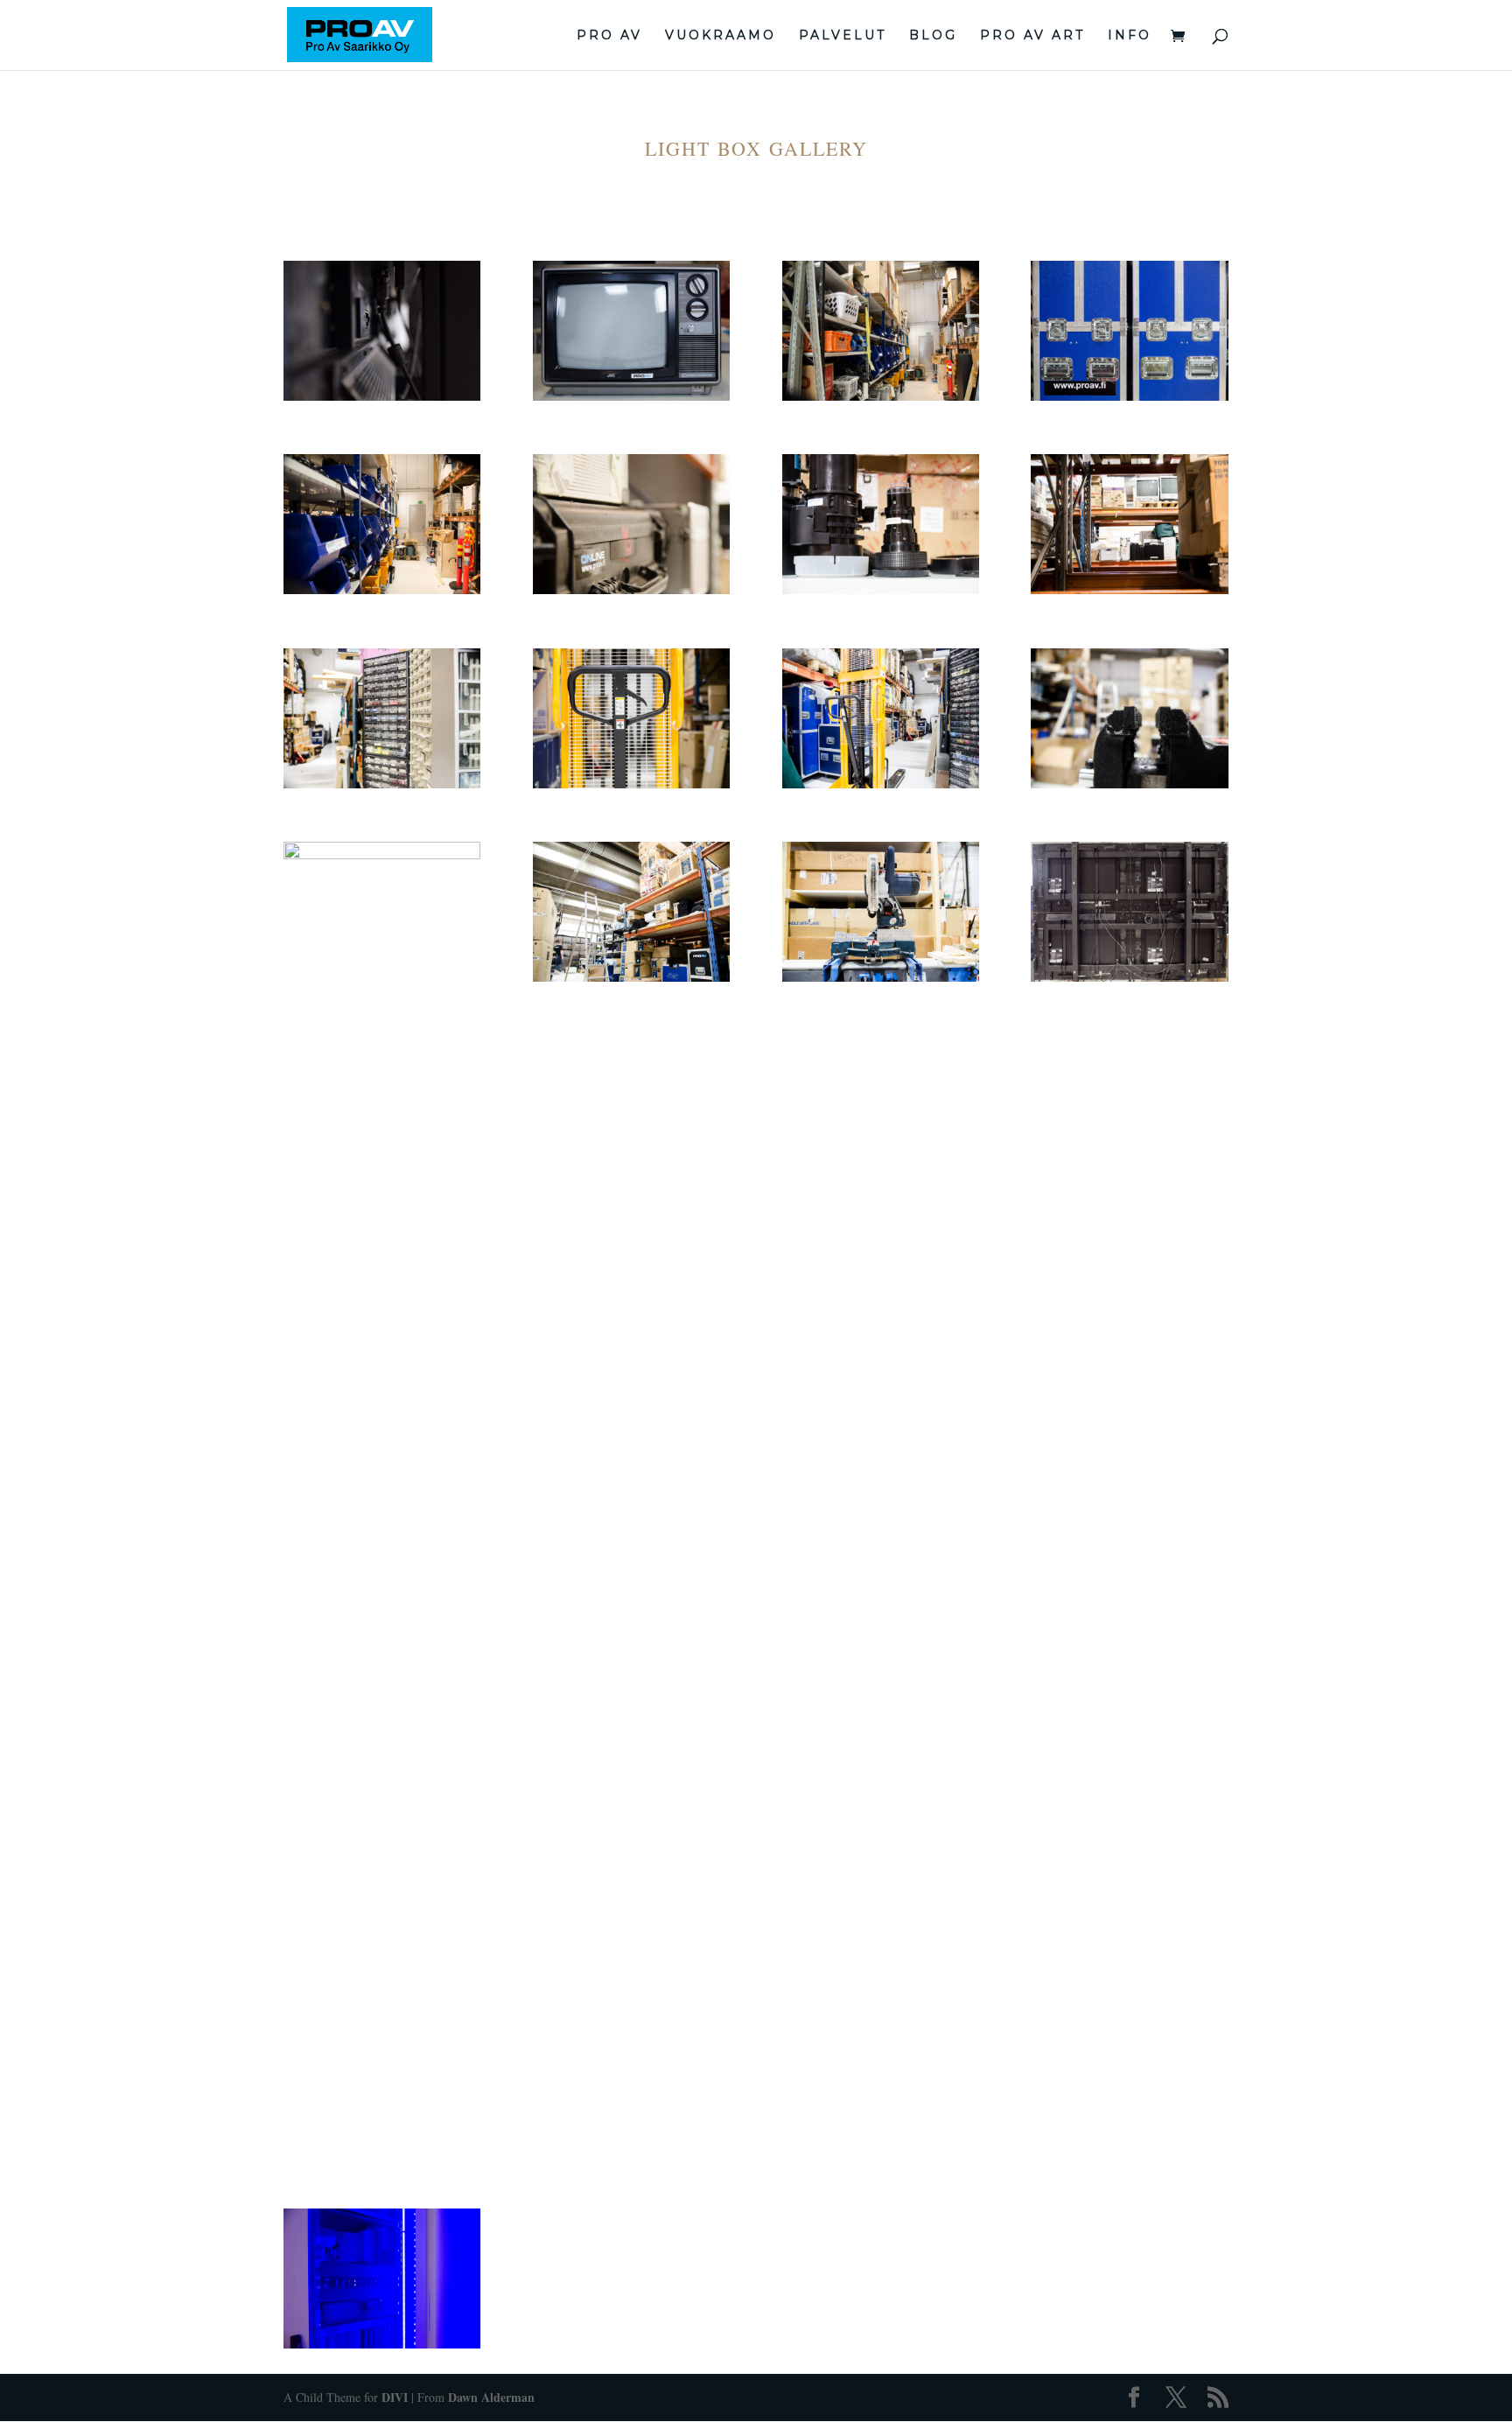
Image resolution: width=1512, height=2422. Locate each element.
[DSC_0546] (382, 398)
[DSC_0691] (881, 979)
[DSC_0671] (881, 398)
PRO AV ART (1032, 36)
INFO (1130, 36)
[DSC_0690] (631, 979)
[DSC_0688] (382, 855)
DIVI (395, 2397)
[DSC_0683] (382, 786)
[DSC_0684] (631, 786)
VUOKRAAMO (721, 36)
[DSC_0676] (1129, 398)
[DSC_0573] (631, 398)
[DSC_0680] (881, 591)
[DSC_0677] (382, 591)
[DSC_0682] (1129, 591)
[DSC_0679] (631, 591)
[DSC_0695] (382, 2346)
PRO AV (609, 36)
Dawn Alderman (491, 2397)
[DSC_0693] (1129, 979)
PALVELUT (843, 36)
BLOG (933, 36)
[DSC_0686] (881, 786)
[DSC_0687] (1129, 786)
